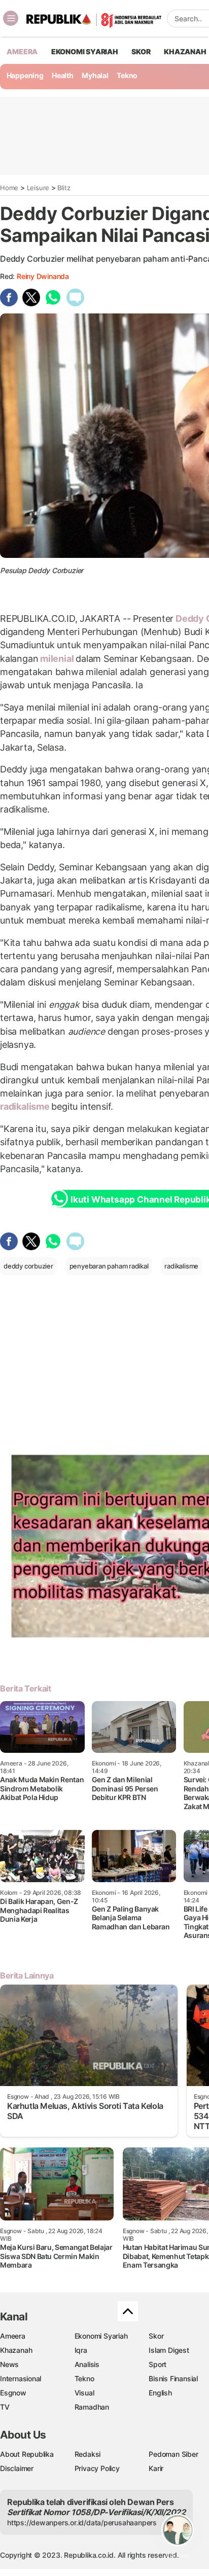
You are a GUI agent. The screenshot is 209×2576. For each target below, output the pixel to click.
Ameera (13, 2336)
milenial (57, 659)
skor (141, 51)
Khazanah (16, 2350)
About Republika (27, 2454)
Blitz (64, 188)
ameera (22, 51)
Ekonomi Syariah (85, 51)
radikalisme (26, 1106)
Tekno (127, 75)
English (160, 2393)
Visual (84, 2393)
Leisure (38, 188)
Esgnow (13, 2393)
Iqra (81, 2350)
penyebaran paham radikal (109, 1266)
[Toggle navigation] (11, 18)
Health (63, 75)
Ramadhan (92, 2407)
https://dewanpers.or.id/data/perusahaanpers (82, 2522)
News (9, 2364)
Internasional (21, 2378)
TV (5, 2407)
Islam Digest (169, 2350)
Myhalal (95, 75)
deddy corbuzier (28, 1266)
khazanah (185, 51)
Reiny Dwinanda (43, 276)
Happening (25, 75)
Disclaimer (17, 2468)
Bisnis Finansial (173, 2378)
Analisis (87, 2364)
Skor (156, 2336)
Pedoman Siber (173, 2454)
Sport (158, 2364)
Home (9, 188)
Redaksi (88, 2454)
